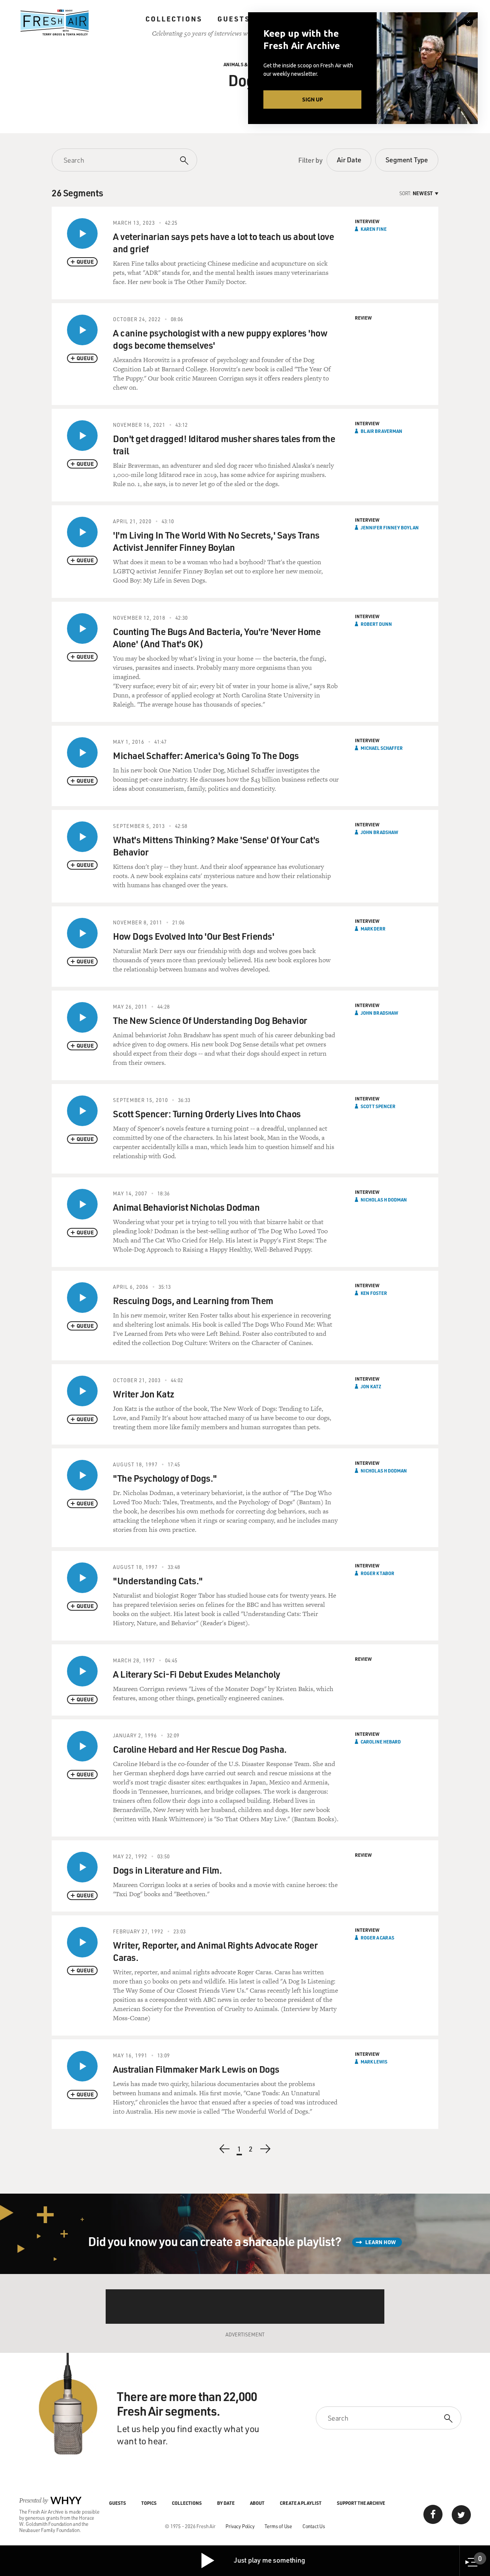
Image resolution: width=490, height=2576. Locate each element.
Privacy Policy (240, 2526)
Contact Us (314, 2526)
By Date (226, 2503)
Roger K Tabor (377, 1573)
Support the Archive (361, 2503)
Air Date (349, 160)
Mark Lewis (374, 2062)
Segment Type (407, 160)
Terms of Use (278, 2526)
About (257, 2503)
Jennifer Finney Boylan (390, 527)
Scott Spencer (378, 1106)
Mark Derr (373, 929)
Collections (174, 19)
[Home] (55, 23)
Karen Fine (374, 229)
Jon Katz (371, 1386)
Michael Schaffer (382, 748)
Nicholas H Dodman (384, 1200)
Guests (234, 19)
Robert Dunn (376, 624)
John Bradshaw (379, 832)
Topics (149, 2503)
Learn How (381, 2242)
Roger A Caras (377, 1938)
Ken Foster (374, 1293)
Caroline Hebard (381, 1742)
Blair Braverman (381, 431)
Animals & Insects (245, 64)
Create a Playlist (301, 2503)
